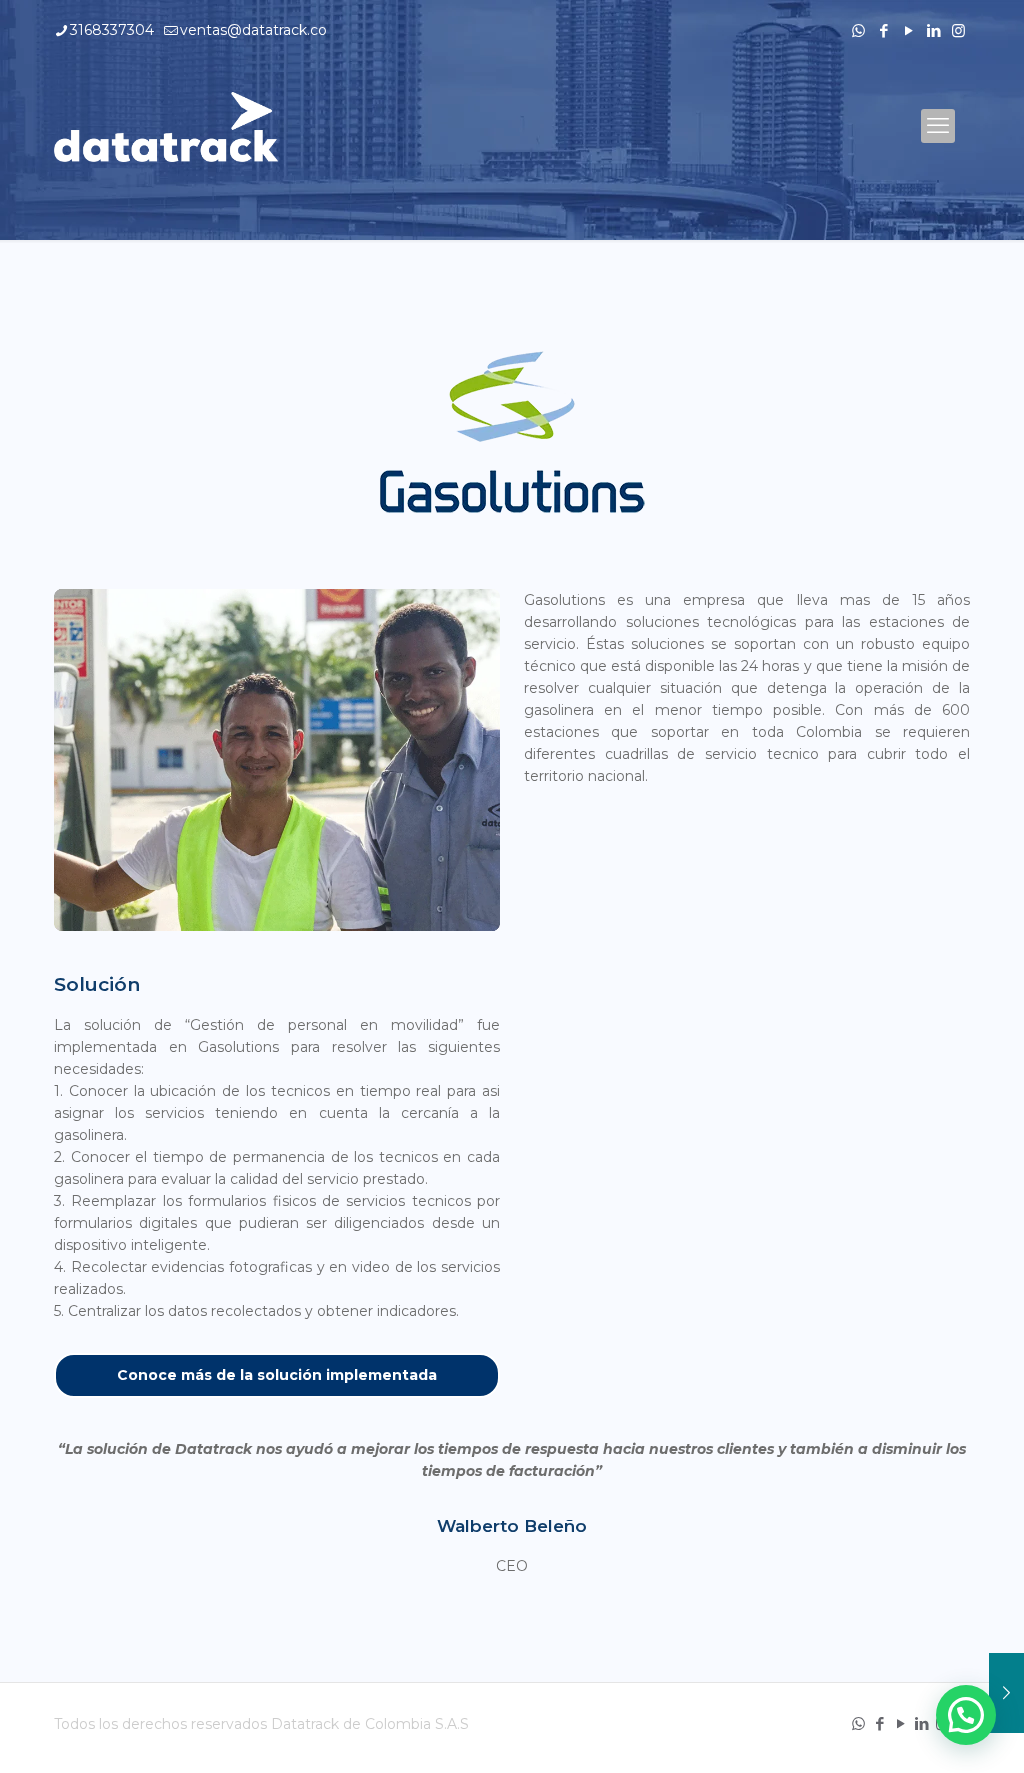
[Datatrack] (166, 126)
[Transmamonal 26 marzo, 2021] (1006, 1693)
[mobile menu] (938, 126)
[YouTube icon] (908, 30)
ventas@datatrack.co (253, 30)
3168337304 (112, 30)
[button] (966, 1715)
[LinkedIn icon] (933, 30)
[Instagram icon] (958, 30)
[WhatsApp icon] (858, 30)
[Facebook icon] (883, 30)
